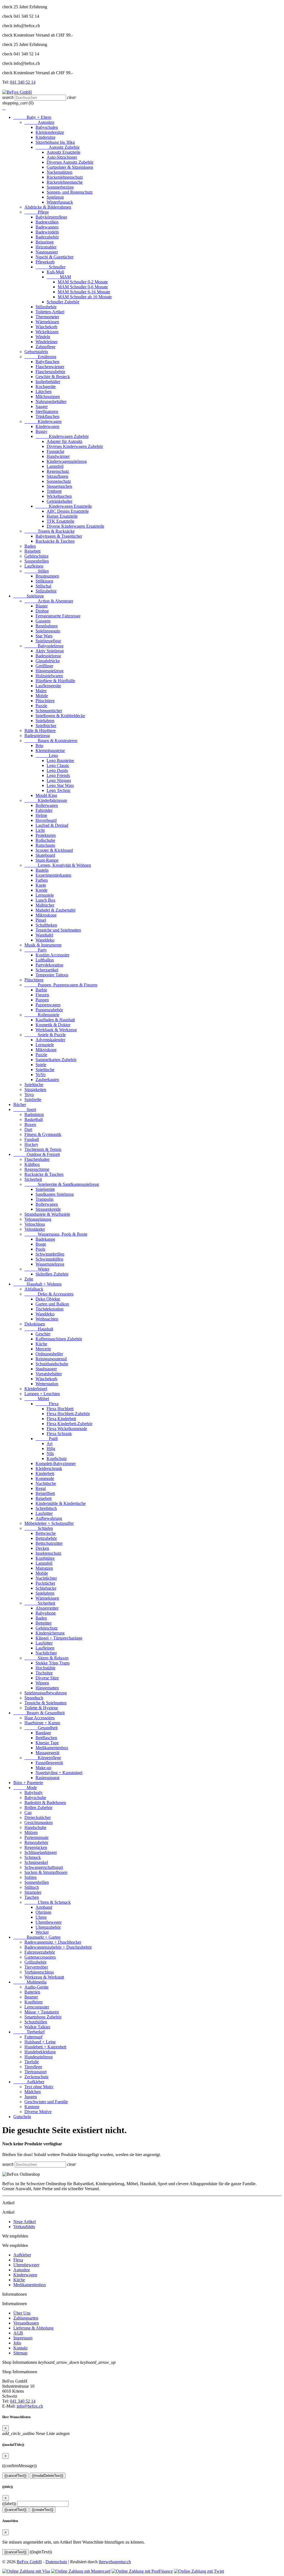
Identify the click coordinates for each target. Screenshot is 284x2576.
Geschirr (43, 1334)
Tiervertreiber (36, 1967)
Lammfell (55, 466)
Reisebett (32, 551)
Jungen (31, 2097)
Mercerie (43, 1349)
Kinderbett (45, 1473)
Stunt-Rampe (47, 860)
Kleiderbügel (36, 1389)
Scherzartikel (47, 970)
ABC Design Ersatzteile (68, 511)
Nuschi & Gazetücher (54, 257)
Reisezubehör (36, 1842)
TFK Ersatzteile (60, 521)
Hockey (31, 1144)
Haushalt (39, 1329)
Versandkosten (26, 2323)
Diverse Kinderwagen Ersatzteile (75, 526)
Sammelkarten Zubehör (56, 1060)
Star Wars (44, 636)
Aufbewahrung (49, 1518)
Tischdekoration (50, 1309)
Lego (47, 755)
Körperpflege (43, 1758)
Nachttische (46, 1483)
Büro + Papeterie (28, 1783)
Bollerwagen (47, 805)
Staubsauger (46, 1369)
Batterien (32, 1992)
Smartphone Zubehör (43, 2017)
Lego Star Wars (60, 785)
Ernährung (40, 357)
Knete (41, 885)
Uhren (41, 1917)
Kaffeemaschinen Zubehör (59, 1339)
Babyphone (46, 1613)
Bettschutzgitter (49, 1543)
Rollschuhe (45, 840)
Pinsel (41, 920)
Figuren (42, 995)
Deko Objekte (48, 1299)
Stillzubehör (46, 307)
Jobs (17, 2343)
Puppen (42, 1000)
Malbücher (45, 905)
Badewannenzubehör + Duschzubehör (58, 1947)
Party (36, 950)
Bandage (43, 1733)
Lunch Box (45, 900)
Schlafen (39, 1528)
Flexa (47, 1404)
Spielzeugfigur (48, 641)
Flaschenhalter (37, 1159)
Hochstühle (45, 1668)
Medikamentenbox (52, 1748)
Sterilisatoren (47, 411)
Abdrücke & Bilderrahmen (48, 207)
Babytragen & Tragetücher (59, 536)
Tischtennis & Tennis (43, 1149)
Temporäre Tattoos (52, 975)
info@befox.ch (30, 2406)
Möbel (37, 1399)
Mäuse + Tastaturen (42, 2012)
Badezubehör (47, 237)
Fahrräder (44, 810)
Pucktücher (45, 1583)
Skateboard (45, 855)
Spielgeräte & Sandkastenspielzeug (62, 1184)
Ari (50, 1444)
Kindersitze (45, 137)
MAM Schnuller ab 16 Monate (85, 297)
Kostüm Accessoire (52, 955)
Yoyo (29, 1095)
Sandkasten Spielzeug (55, 1194)
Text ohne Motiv (39, 2087)
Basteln (42, 870)
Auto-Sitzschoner (62, 157)
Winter (37, 1269)
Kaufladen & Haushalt (55, 1020)
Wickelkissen (47, 332)
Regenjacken (36, 1847)
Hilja (51, 1449)
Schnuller (50, 267)
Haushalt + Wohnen (37, 1284)
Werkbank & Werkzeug (56, 1030)
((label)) (9, 2504)
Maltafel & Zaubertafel (55, 910)
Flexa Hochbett (60, 1409)
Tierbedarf (29, 2032)
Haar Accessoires (40, 1718)
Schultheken (46, 925)
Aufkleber (29, 2082)
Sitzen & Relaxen (46, 1658)
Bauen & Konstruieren (51, 741)
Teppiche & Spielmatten (45, 1703)
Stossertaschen (59, 486)
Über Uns (22, 2313)
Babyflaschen (47, 362)
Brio (39, 746)
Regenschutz (58, 471)
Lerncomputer (37, 2007)
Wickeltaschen (59, 496)
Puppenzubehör (49, 1010)
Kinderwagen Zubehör (62, 436)
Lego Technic (59, 790)
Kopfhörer (34, 2002)
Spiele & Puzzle (45, 1035)
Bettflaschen (46, 1738)
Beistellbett (45, 1493)
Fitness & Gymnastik (43, 1134)
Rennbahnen (47, 626)
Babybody (34, 1793)
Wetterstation (47, 1384)
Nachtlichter (46, 1578)
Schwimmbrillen (50, 1254)
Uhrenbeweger (49, 1922)
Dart (28, 1129)
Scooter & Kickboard (54, 850)
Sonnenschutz (59, 481)
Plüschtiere (45, 701)
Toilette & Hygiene (41, 1708)
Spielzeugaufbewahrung (46, 1693)
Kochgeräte (46, 387)
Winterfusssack (60, 202)
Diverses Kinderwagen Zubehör (75, 446)
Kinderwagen (43, 421)
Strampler (33, 1892)
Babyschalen (47, 127)
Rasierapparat (47, 1778)
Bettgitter (44, 1623)
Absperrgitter (47, 1608)
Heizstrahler (46, 247)
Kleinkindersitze (50, 132)
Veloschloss (35, 1224)
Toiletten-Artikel (50, 312)
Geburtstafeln (36, 352)
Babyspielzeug (44, 646)
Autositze (39, 122)
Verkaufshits (24, 2227)
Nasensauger (47, 252)
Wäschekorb (46, 327)
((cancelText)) (15, 2476)
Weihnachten (47, 1319)
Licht (40, 830)
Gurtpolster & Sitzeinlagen (70, 167)
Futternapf (33, 2037)
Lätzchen (44, 392)
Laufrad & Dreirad (52, 825)
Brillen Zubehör (38, 1807)
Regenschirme (37, 1169)
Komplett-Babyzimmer (56, 1463)
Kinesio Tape (47, 1743)
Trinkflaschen (47, 416)
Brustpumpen (47, 576)
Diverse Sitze (47, 1678)
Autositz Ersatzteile (64, 152)
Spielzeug (55, 197)
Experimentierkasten (53, 875)
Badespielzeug (48, 656)
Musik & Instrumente (43, 945)
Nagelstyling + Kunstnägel (59, 1773)
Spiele (41, 1065)
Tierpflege (33, 2067)
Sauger (42, 406)
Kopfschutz (57, 1458)
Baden (30, 546)
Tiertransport (35, 2072)
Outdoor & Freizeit (37, 1154)
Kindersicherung (50, 1633)
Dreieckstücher (38, 1817)
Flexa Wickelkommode (67, 1429)
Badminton (34, 1114)
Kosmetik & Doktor (53, 1025)
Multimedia (30, 1982)
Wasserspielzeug (50, 1264)
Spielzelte (33, 1100)
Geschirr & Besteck (53, 377)
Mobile (42, 696)
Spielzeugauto (48, 631)
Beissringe (45, 242)
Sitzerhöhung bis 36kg (55, 142)
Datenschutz (56, 2562)
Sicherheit (33, 1179)
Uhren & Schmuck (48, 1902)
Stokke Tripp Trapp (53, 1663)
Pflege (37, 212)
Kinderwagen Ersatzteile (64, 506)
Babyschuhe (35, 1798)
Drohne (42, 611)
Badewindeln (47, 232)
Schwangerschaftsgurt (44, 1867)
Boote (41, 1244)
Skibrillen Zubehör (52, 1274)
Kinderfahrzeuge (46, 800)
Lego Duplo (57, 770)
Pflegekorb (45, 262)
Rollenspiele (42, 1015)
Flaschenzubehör (50, 372)
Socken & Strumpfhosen (46, 1872)
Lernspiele (45, 895)
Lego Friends (58, 775)
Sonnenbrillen (37, 561)
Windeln (43, 337)
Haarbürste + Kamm (42, 1723)
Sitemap (20, 2353)
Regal (41, 1488)
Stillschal (43, 586)
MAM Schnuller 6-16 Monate (84, 292)
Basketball (34, 1119)
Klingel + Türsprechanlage (59, 1638)
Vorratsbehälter (49, 1374)
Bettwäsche (46, 1533)
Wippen (42, 1683)
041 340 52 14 (23, 82)
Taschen (32, 1897)
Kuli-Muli (55, 272)
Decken (42, 1548)
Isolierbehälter (48, 382)
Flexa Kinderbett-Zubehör (69, 1424)
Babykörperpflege (51, 217)
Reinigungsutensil (51, 1359)
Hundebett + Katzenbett (45, 2047)
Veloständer (35, 1229)
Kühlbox (32, 1164)
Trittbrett (54, 491)
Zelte (29, 1279)
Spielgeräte (45, 1189)
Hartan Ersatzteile (62, 516)
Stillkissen (44, 581)
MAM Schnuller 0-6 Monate (83, 287)
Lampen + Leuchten (42, 1394)
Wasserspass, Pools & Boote (56, 1234)
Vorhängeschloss (39, 1972)
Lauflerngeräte (48, 686)
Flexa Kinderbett (61, 1419)
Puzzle (41, 706)
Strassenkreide (48, 1209)
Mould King (46, 795)
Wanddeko (45, 940)
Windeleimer (47, 342)
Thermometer (47, 317)
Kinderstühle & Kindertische (61, 1503)
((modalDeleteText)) (48, 2476)
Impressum (23, 2338)
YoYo (40, 1075)
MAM (59, 277)
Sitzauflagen (57, 476)
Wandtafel (44, 935)
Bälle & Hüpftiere (40, 731)
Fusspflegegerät (49, 1763)
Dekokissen (35, 1324)
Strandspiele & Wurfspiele (47, 1214)
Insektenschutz (48, 1553)
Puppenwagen (48, 1005)
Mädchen (33, 2092)
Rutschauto (45, 845)
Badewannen (47, 227)
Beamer (31, 1997)
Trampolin (45, 1199)
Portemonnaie (36, 1837)
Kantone (32, 2107)
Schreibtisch (46, 1508)
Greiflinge (44, 666)
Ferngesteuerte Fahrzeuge (58, 616)
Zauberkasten (47, 1080)
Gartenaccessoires (40, 1957)
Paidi (47, 1439)
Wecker (42, 1932)
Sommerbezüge (60, 187)
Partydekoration (49, 965)
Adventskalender (50, 1040)
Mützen (31, 1832)
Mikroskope (46, 915)
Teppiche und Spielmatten (58, 930)
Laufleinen (34, 566)
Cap (28, 1812)
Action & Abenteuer (49, 601)
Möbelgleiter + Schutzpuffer (49, 1523)
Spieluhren (45, 721)
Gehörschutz (47, 1628)
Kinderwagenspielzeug (67, 461)
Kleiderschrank (49, 1468)
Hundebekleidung (40, 2052)
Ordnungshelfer (49, 1354)
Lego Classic (58, 765)
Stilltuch (32, 1887)
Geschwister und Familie (46, 2102)
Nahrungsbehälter (51, 401)
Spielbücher (46, 726)
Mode (25, 1788)
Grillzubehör (35, 1962)
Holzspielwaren (49, 676)
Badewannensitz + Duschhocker (53, 1942)
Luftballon (45, 960)
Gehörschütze (36, 556)
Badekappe (45, 1239)
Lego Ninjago (59, 780)
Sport (25, 1109)
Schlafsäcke (46, 1588)
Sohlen (31, 1877)
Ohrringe (43, 1912)
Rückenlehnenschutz (65, 177)
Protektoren (46, 835)
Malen (41, 691)
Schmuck (33, 1857)
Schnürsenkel (36, 1862)
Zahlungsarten (26, 2318)
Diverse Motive (38, 2112)
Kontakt (20, 2348)
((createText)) (43, 2510)
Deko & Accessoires (49, 1294)
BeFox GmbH (29, 2562)
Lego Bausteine (60, 760)
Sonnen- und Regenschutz (70, 192)
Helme (41, 815)
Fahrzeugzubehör (40, 1952)
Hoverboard (46, 820)
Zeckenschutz (36, 2077)
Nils (50, 1454)
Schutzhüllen (36, 2022)
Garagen (43, 621)
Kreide (41, 890)
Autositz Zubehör (58, 147)
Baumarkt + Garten (37, 1937)
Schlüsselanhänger (41, 1852)
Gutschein (22, 2117)
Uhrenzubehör (48, 1927)
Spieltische (45, 1070)
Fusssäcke (55, 451)
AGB (18, 2333)
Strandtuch (34, 1698)
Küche (41, 1344)
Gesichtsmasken (39, 1822)
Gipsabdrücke (48, 661)
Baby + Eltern (32, 117)
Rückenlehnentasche (65, 182)
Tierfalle (32, 2062)
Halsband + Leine (40, 2042)
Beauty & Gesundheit (39, 1713)
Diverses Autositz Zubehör (70, 162)
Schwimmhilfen (49, 1259)
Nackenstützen (59, 172)
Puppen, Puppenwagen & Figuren (61, 985)
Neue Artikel (25, 2222)
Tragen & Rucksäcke (50, 531)
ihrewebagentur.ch (115, 2562)
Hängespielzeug (50, 671)
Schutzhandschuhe (52, 1364)
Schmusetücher (49, 711)
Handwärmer (58, 456)
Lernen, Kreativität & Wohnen (58, 865)
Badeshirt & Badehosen (45, 1803)
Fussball (32, 1139)
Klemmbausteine (50, 751)
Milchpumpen (48, 397)
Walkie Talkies (37, 2027)
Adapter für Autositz (64, 441)
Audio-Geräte (36, 1987)
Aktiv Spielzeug (50, 651)
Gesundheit (41, 1728)
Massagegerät (47, 1753)
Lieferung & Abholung (33, 2328)
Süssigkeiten (35, 1090)
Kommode (45, 1478)
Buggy (41, 431)
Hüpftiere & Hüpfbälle (55, 681)
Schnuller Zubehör (63, 302)
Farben (42, 880)
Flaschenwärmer (50, 367)
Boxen (30, 1124)
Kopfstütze (45, 1558)
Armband (44, 1907)
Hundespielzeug (39, 2057)
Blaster (42, 606)
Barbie (41, 990)
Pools (40, 1249)
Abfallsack (34, 1289)
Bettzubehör (46, 1538)
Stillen (37, 571)
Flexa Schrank (59, 1434)
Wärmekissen (47, 322)
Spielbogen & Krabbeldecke (60, 716)
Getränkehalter (59, 501)
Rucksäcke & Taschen (55, 541)
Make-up (43, 1768)
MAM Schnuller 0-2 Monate (83, 282)
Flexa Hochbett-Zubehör (68, 1414)
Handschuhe (35, 1827)
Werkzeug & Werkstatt (44, 1977)
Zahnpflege (45, 347)
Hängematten (47, 1688)
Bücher (20, 1104)
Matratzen (44, 1568)
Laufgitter (44, 1513)
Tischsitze (44, 1673)
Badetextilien (47, 222)
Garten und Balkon (52, 1304)
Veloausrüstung (38, 1219)
